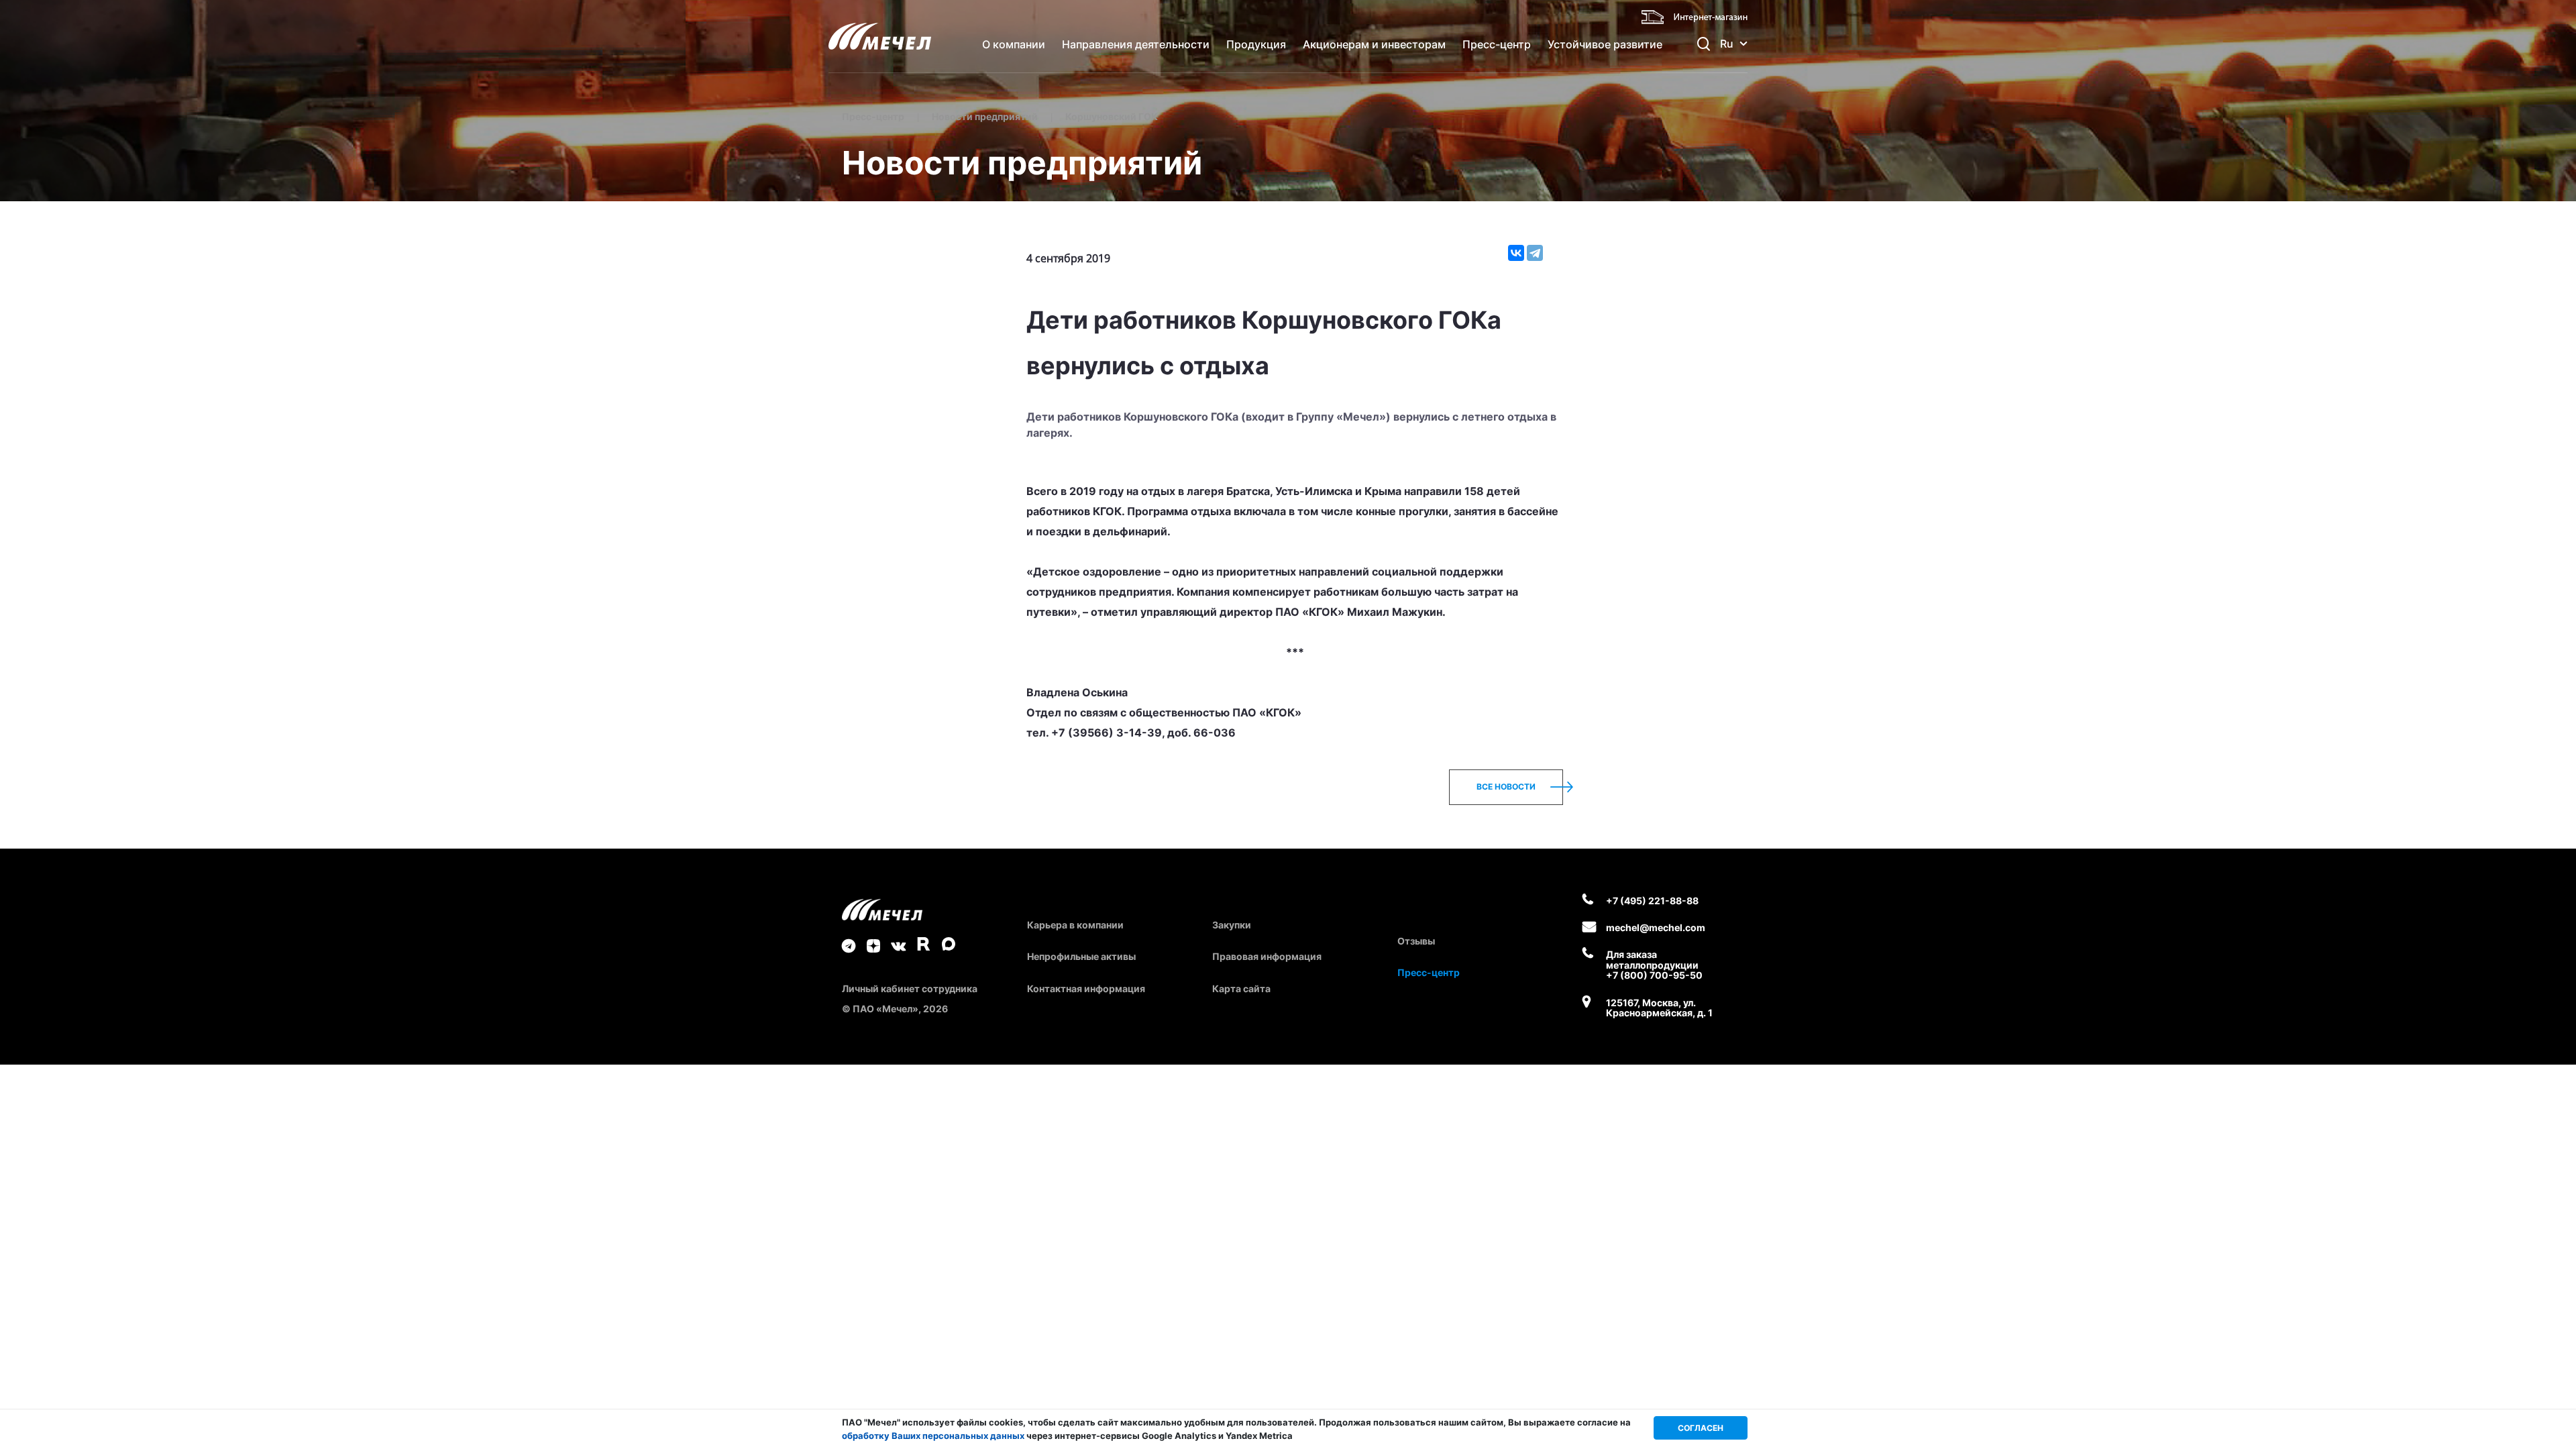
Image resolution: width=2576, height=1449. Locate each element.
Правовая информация (1267, 956)
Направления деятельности (1136, 44)
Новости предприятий (985, 116)
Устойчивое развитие (1605, 44)
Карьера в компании (1075, 925)
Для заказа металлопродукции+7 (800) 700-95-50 (1654, 965)
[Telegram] (1535, 253)
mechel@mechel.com (1656, 927)
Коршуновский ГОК (1112, 116)
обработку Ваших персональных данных (933, 1436)
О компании (1014, 44)
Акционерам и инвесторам (1374, 44)
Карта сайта (1241, 988)
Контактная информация (1086, 988)
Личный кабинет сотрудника (910, 988)
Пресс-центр (1497, 44)
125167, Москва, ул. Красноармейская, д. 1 (1659, 1008)
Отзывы (1416, 941)
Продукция (1256, 44)
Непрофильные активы (1081, 956)
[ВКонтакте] (1516, 253)
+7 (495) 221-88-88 (1652, 901)
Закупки (1232, 925)
